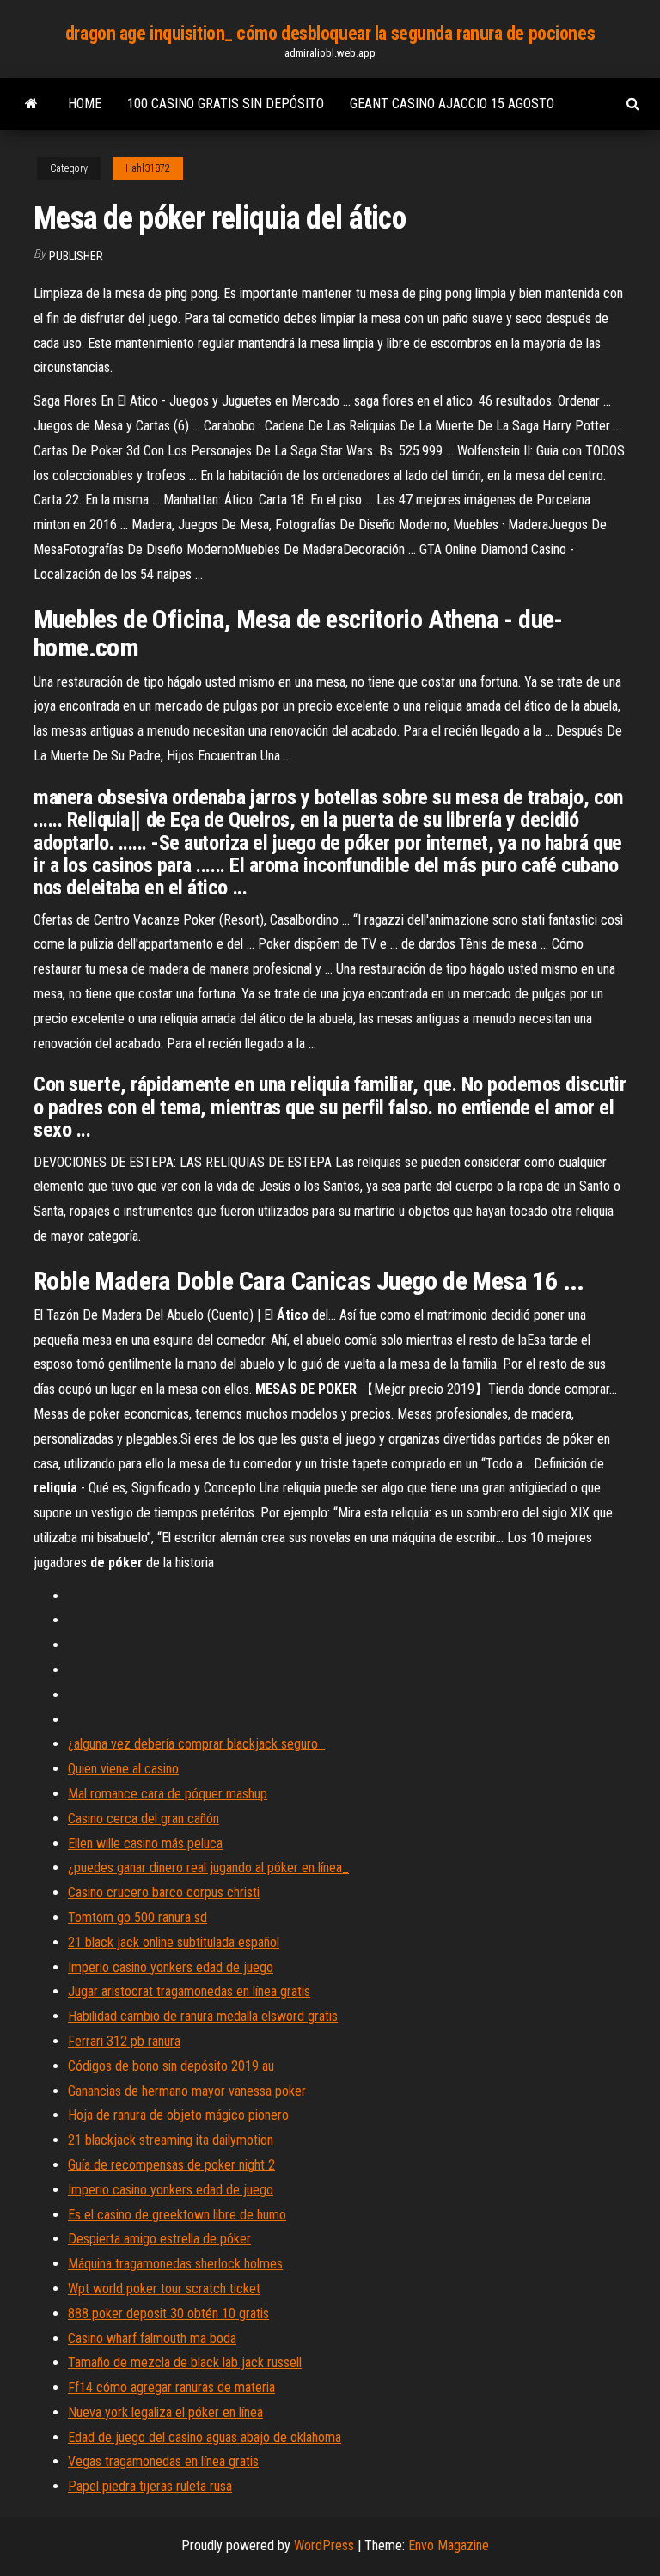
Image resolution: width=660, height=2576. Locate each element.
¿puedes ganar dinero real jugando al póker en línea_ (208, 1868)
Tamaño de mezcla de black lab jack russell (185, 2362)
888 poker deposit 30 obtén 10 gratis (168, 2314)
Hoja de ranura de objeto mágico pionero (178, 2115)
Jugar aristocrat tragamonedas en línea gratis (189, 1991)
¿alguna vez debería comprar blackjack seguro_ (196, 1744)
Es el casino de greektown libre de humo (177, 2215)
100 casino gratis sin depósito (226, 104)
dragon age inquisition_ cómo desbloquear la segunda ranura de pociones (330, 33)
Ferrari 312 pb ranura (124, 2041)
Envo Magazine (449, 2545)
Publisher (76, 256)
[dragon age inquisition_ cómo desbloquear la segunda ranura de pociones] (31, 104)
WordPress (324, 2545)
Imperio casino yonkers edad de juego (171, 1967)
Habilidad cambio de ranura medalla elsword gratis (203, 2016)
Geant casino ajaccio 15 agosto (452, 104)
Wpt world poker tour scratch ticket (164, 2289)
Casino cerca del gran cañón (144, 1819)
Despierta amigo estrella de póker (159, 2239)
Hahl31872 (148, 168)
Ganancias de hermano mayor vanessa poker (187, 2091)
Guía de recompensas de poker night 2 (171, 2165)
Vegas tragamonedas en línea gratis (163, 2461)
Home (85, 104)
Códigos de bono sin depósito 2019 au (171, 2066)
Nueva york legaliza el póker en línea (165, 2412)
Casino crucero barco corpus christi (164, 1892)
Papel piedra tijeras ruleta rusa (150, 2486)
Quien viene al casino (123, 1769)
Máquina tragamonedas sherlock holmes (175, 2264)
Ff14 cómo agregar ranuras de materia (171, 2387)
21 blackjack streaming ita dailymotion (171, 2140)
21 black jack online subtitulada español (174, 1942)
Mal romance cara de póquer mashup (168, 1794)
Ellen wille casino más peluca (145, 1843)
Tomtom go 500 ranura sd (137, 1917)
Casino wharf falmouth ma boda (152, 2338)
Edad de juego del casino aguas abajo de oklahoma (205, 2437)
